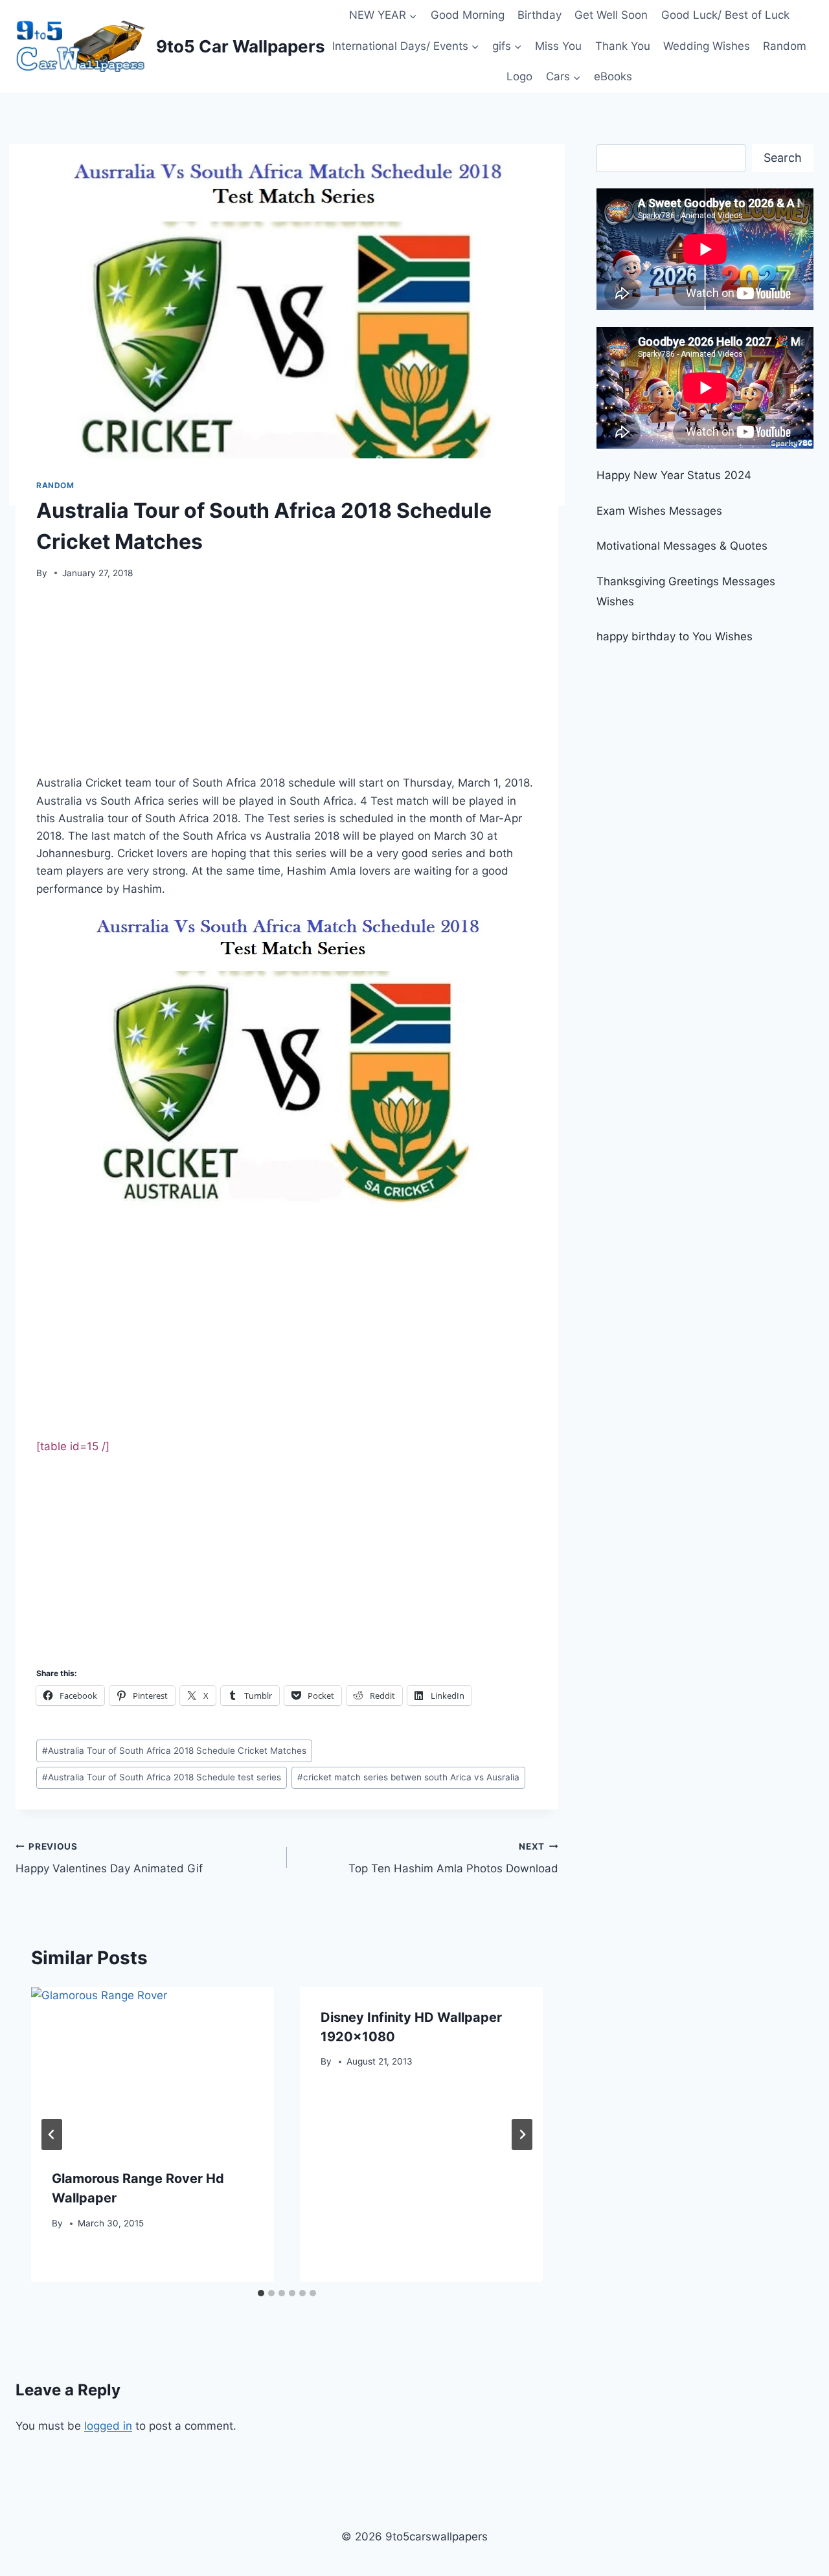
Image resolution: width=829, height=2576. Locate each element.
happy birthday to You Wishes (675, 636)
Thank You (623, 46)
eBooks (613, 76)
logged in (108, 2426)
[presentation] (153, 2068)
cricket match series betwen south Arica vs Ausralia (408, 1777)
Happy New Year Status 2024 (674, 475)
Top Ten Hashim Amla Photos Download (453, 1858)
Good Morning (468, 15)
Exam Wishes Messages (659, 511)
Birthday (539, 15)
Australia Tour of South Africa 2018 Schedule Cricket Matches (174, 1751)
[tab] (261, 2293)
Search (783, 158)
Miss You (558, 46)
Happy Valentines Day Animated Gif (109, 1858)
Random (785, 46)
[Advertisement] (287, 682)
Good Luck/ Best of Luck (725, 15)
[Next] (522, 2134)
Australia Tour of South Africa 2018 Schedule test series (162, 1777)
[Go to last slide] (52, 2134)
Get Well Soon (611, 15)
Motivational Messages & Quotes (682, 546)
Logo (519, 76)
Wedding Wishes (707, 46)
